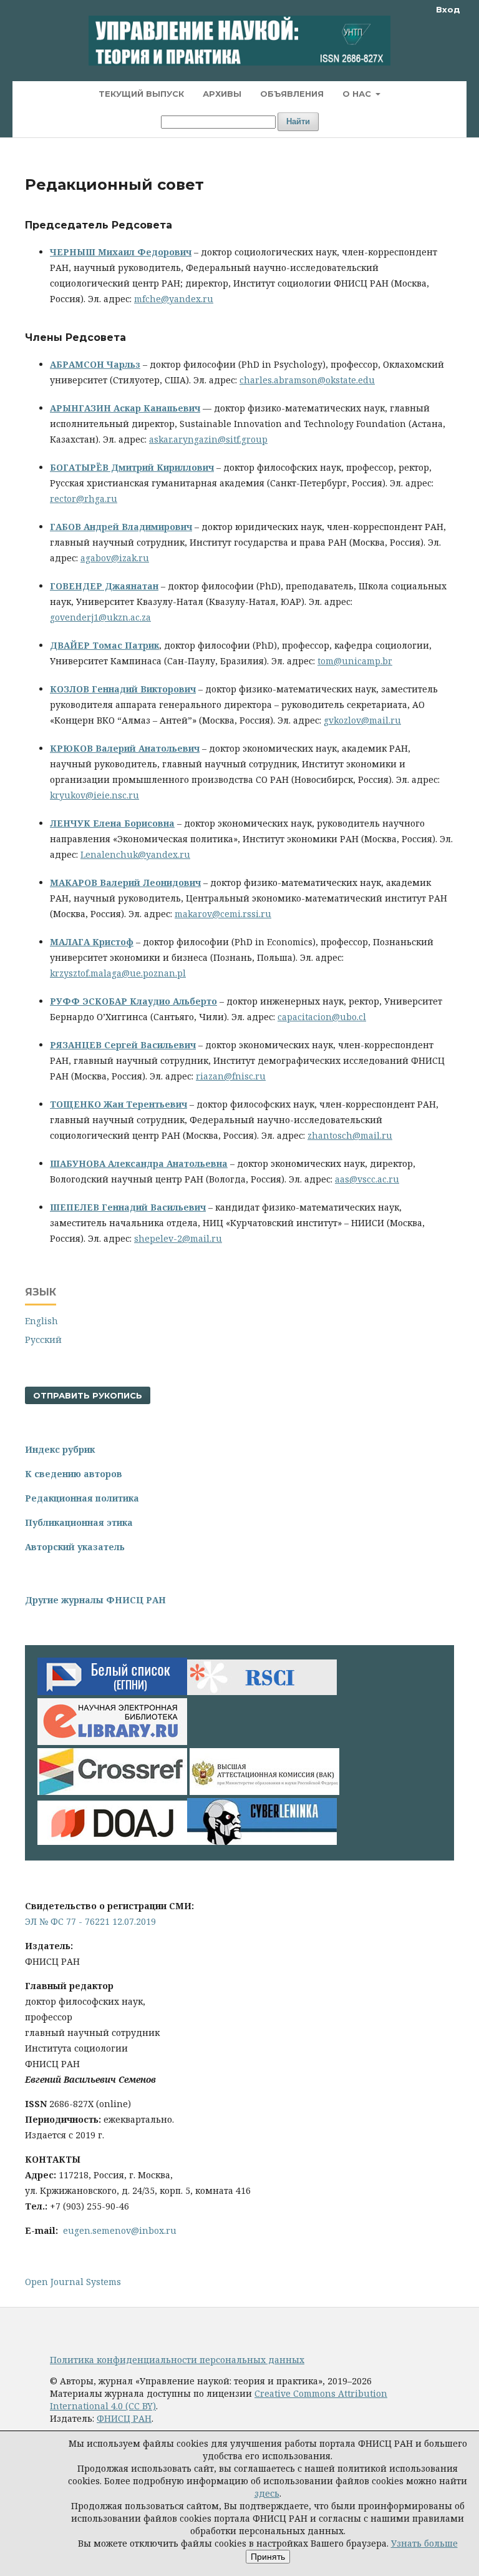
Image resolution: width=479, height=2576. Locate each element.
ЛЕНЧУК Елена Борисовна (112, 823)
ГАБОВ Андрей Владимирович (121, 527)
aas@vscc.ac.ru (367, 1179)
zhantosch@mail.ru (350, 1135)
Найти (298, 121)
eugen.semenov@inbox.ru (120, 2230)
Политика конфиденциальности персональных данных (177, 2360)
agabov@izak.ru (115, 558)
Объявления (292, 94)
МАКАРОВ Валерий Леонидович (125, 882)
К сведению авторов (74, 1474)
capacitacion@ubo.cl (322, 1017)
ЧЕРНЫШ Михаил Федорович (121, 252)
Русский (43, 1340)
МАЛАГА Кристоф (92, 942)
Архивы (222, 94)
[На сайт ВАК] (264, 1792)
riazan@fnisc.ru (231, 1076)
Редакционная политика (82, 1498)
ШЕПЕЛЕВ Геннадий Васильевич (128, 1207)
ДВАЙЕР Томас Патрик (104, 645)
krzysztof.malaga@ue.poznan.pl (118, 973)
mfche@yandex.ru (174, 299)
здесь (267, 2493)
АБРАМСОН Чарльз (95, 364)
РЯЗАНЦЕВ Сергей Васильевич (123, 1045)
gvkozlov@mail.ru (362, 720)
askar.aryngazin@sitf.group (208, 439)
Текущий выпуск (141, 94)
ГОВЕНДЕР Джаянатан (104, 586)
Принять (268, 2557)
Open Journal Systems (73, 2282)
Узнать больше (424, 2543)
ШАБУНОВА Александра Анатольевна (139, 1163)
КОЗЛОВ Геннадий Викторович (123, 689)
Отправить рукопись (88, 1395)
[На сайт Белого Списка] (112, 1692)
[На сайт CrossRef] (112, 1792)
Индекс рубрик (60, 1449)
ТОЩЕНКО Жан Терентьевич (119, 1104)
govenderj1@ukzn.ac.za (100, 617)
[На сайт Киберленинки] (262, 1841)
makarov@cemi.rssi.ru (223, 914)
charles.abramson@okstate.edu (307, 380)
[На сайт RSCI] (262, 1692)
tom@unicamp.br (355, 661)
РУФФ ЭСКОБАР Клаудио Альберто (133, 1001)
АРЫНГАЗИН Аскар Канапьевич (125, 408)
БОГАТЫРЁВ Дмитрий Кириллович (132, 467)
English (41, 1321)
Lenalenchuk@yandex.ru (135, 854)
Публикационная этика (79, 1522)
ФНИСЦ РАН (124, 2418)
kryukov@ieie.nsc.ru (94, 795)
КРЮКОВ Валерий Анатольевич (125, 748)
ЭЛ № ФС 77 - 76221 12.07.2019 (90, 1921)
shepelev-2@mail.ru (178, 1238)
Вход (448, 9)
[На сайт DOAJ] (112, 1841)
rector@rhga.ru (84, 499)
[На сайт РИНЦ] (112, 1742)
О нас (358, 94)
